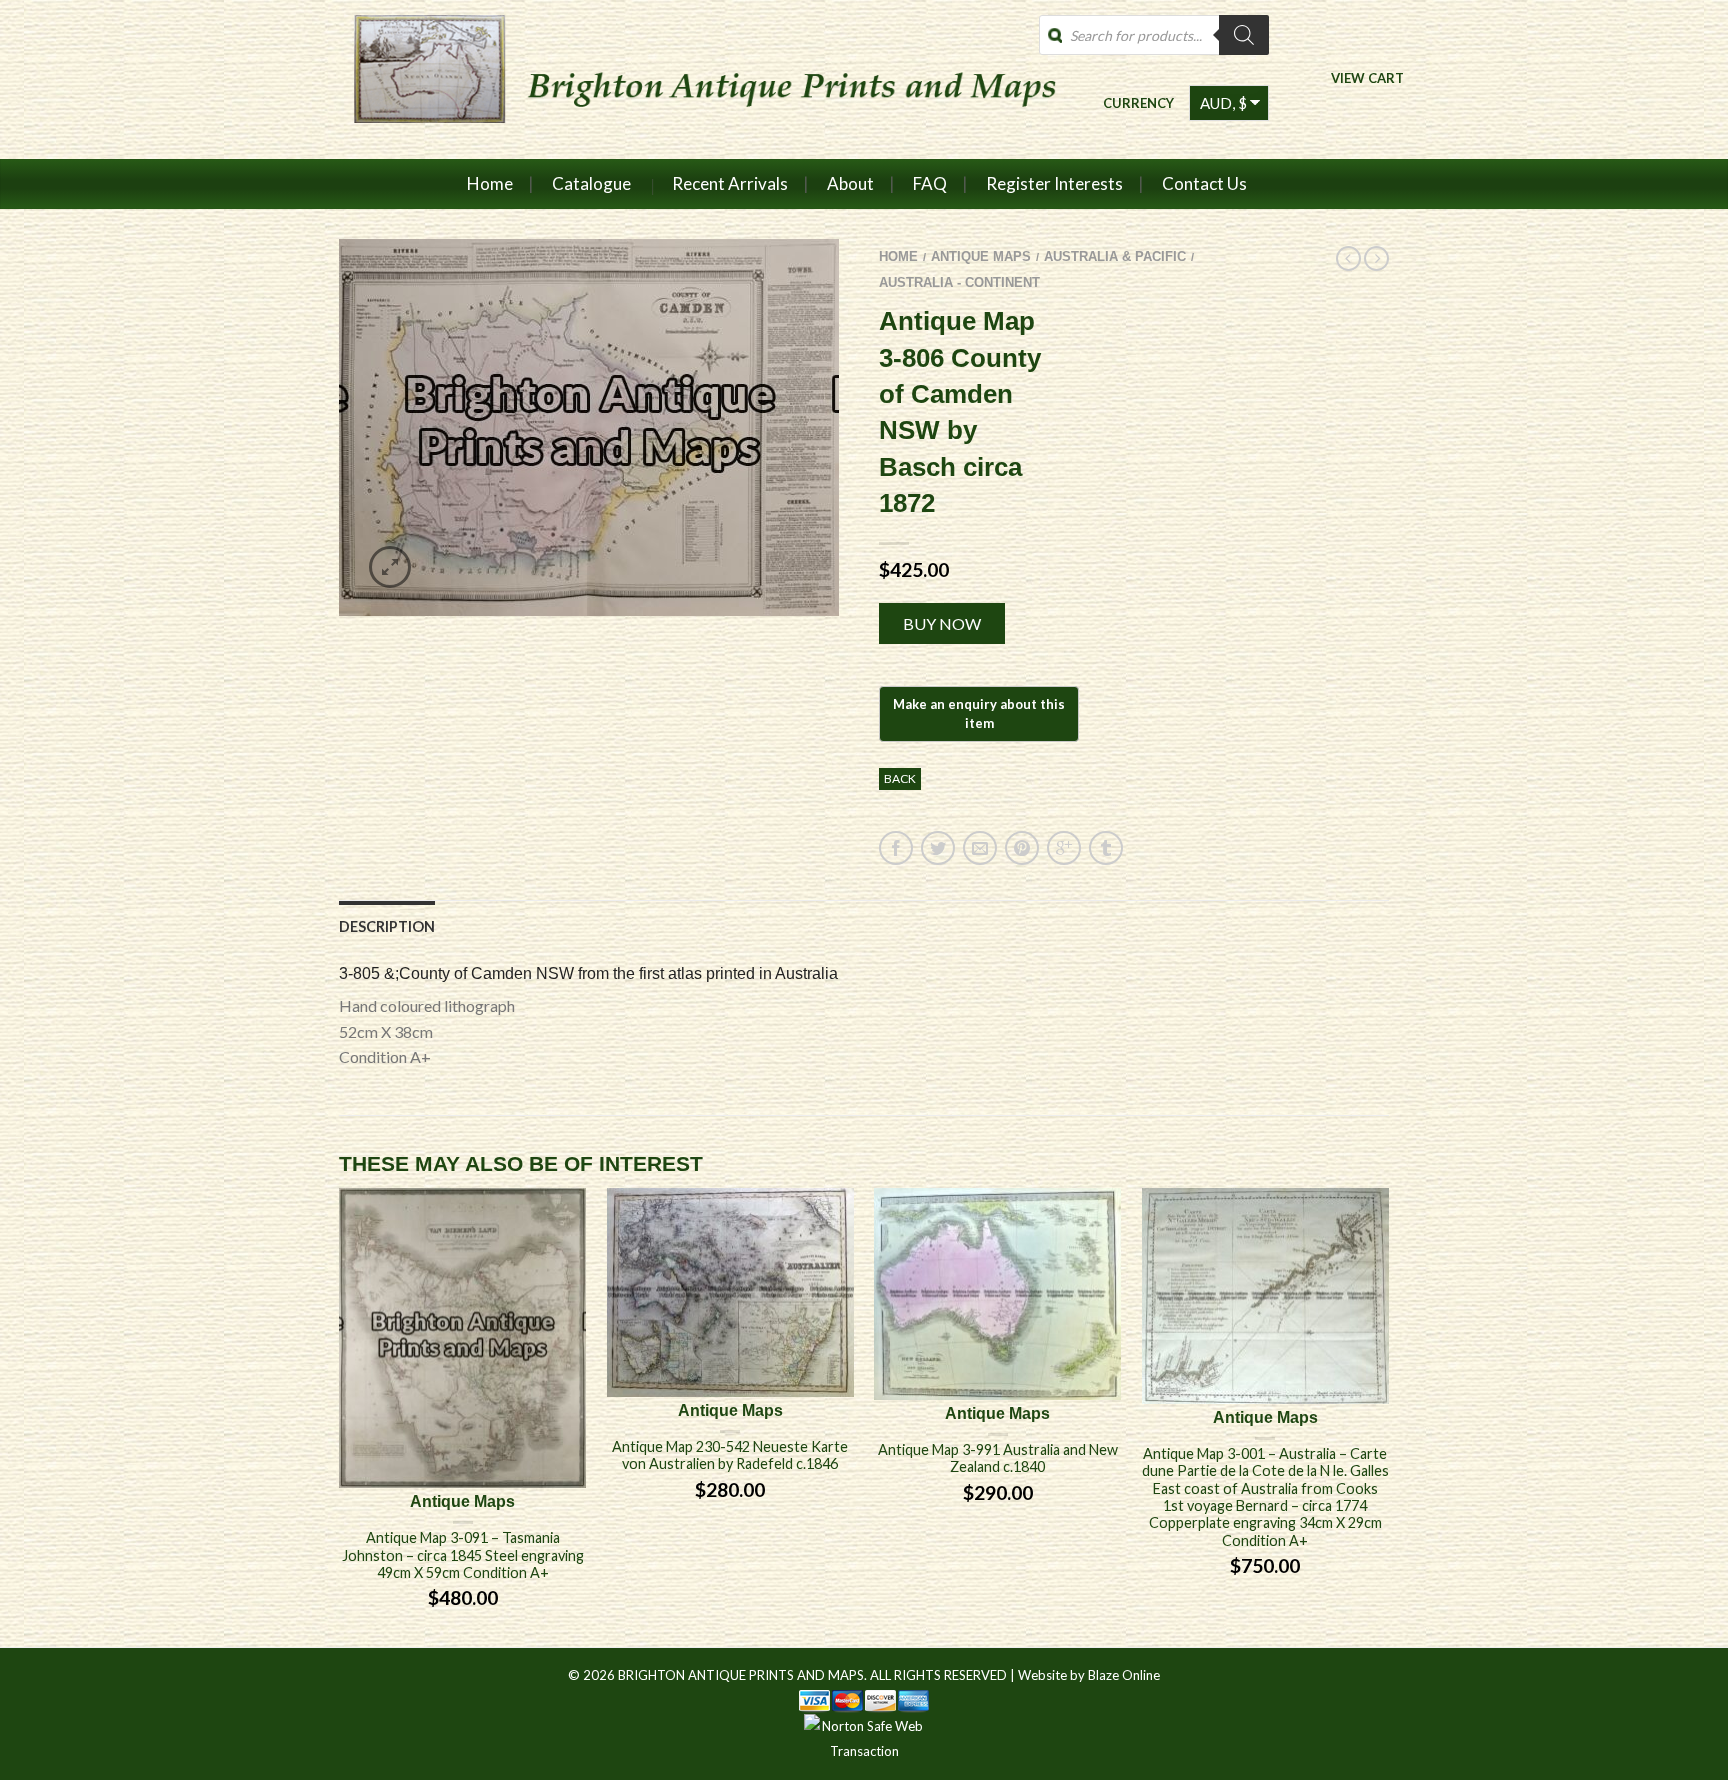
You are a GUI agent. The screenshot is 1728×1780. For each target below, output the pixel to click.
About (850, 183)
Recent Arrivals (730, 183)
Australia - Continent (959, 282)
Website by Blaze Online (1089, 1675)
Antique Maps (981, 256)
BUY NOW (942, 623)
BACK (900, 778)
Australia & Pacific (1115, 256)
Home (490, 183)
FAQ (930, 183)
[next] (1389, 1417)
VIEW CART (1367, 77)
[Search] (1244, 35)
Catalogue (591, 183)
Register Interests (1054, 183)
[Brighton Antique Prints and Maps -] (696, 79)
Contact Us (1204, 183)
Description (387, 926)
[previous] (340, 1417)
